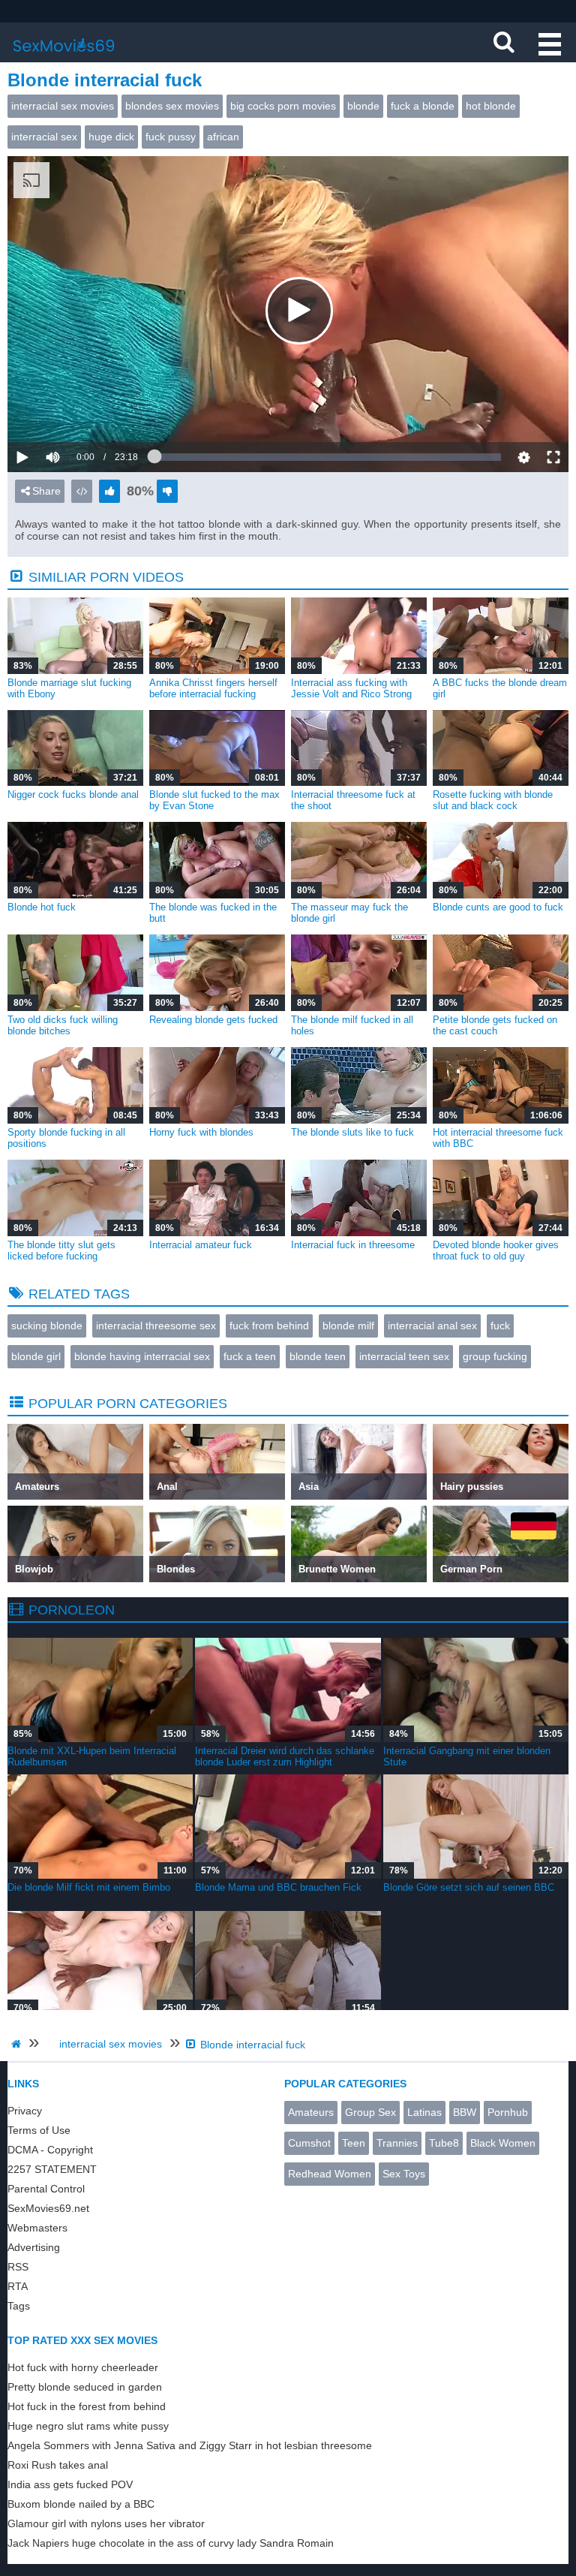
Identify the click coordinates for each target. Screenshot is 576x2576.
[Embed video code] (82, 491)
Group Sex (370, 2112)
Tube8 (444, 2143)
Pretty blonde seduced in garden (85, 2387)
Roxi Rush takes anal (58, 2465)
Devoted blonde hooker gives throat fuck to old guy (496, 1250)
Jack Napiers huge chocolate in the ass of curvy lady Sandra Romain (171, 2543)
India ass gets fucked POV (70, 2484)
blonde (363, 106)
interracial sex (44, 137)
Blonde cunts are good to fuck (498, 907)
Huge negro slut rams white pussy (88, 2426)
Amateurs (311, 2112)
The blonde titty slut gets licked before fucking (61, 1250)
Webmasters (37, 2228)
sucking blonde (47, 1326)
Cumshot (309, 2143)
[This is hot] (109, 491)
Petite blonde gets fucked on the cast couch (495, 1025)
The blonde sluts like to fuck (352, 1132)
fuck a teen (250, 1356)
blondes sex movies (172, 106)
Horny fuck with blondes (201, 1132)
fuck (500, 1326)
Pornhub (508, 2112)
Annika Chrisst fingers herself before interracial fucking (213, 688)
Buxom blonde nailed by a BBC (81, 2504)
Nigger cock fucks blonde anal (73, 794)
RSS (18, 2267)
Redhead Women (330, 2174)
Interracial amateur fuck (201, 1245)
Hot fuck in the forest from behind (87, 2406)
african (223, 137)
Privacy (25, 2111)
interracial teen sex (404, 1356)
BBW (465, 2112)
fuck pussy (171, 137)
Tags (19, 2306)
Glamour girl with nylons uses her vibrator (106, 2523)
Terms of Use (39, 2130)
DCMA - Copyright (50, 2150)
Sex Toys (404, 2174)
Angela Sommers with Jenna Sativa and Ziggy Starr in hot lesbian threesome (190, 2445)
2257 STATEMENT (52, 2169)
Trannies (397, 2143)
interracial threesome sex (156, 1326)
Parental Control (46, 2189)
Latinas (424, 2112)
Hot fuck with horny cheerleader (83, 2367)
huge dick (111, 137)
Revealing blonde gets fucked (213, 1020)
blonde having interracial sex (142, 1356)
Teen (354, 2143)
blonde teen (318, 1356)
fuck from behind (269, 1326)
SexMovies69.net (48, 2208)
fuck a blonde (423, 106)
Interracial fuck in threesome (353, 1245)
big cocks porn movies (283, 106)
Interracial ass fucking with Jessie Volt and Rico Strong (351, 688)
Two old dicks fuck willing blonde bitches (63, 1025)
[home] (18, 2044)
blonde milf (348, 1326)
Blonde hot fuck (42, 907)
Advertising (34, 2247)
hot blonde (491, 106)
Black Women (503, 2143)
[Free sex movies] (64, 56)
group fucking (495, 1356)
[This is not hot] (167, 491)
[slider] (78, 411)
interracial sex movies (63, 106)
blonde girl (36, 1356)
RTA (18, 2286)
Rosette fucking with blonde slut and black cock (493, 800)
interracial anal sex (432, 1326)
